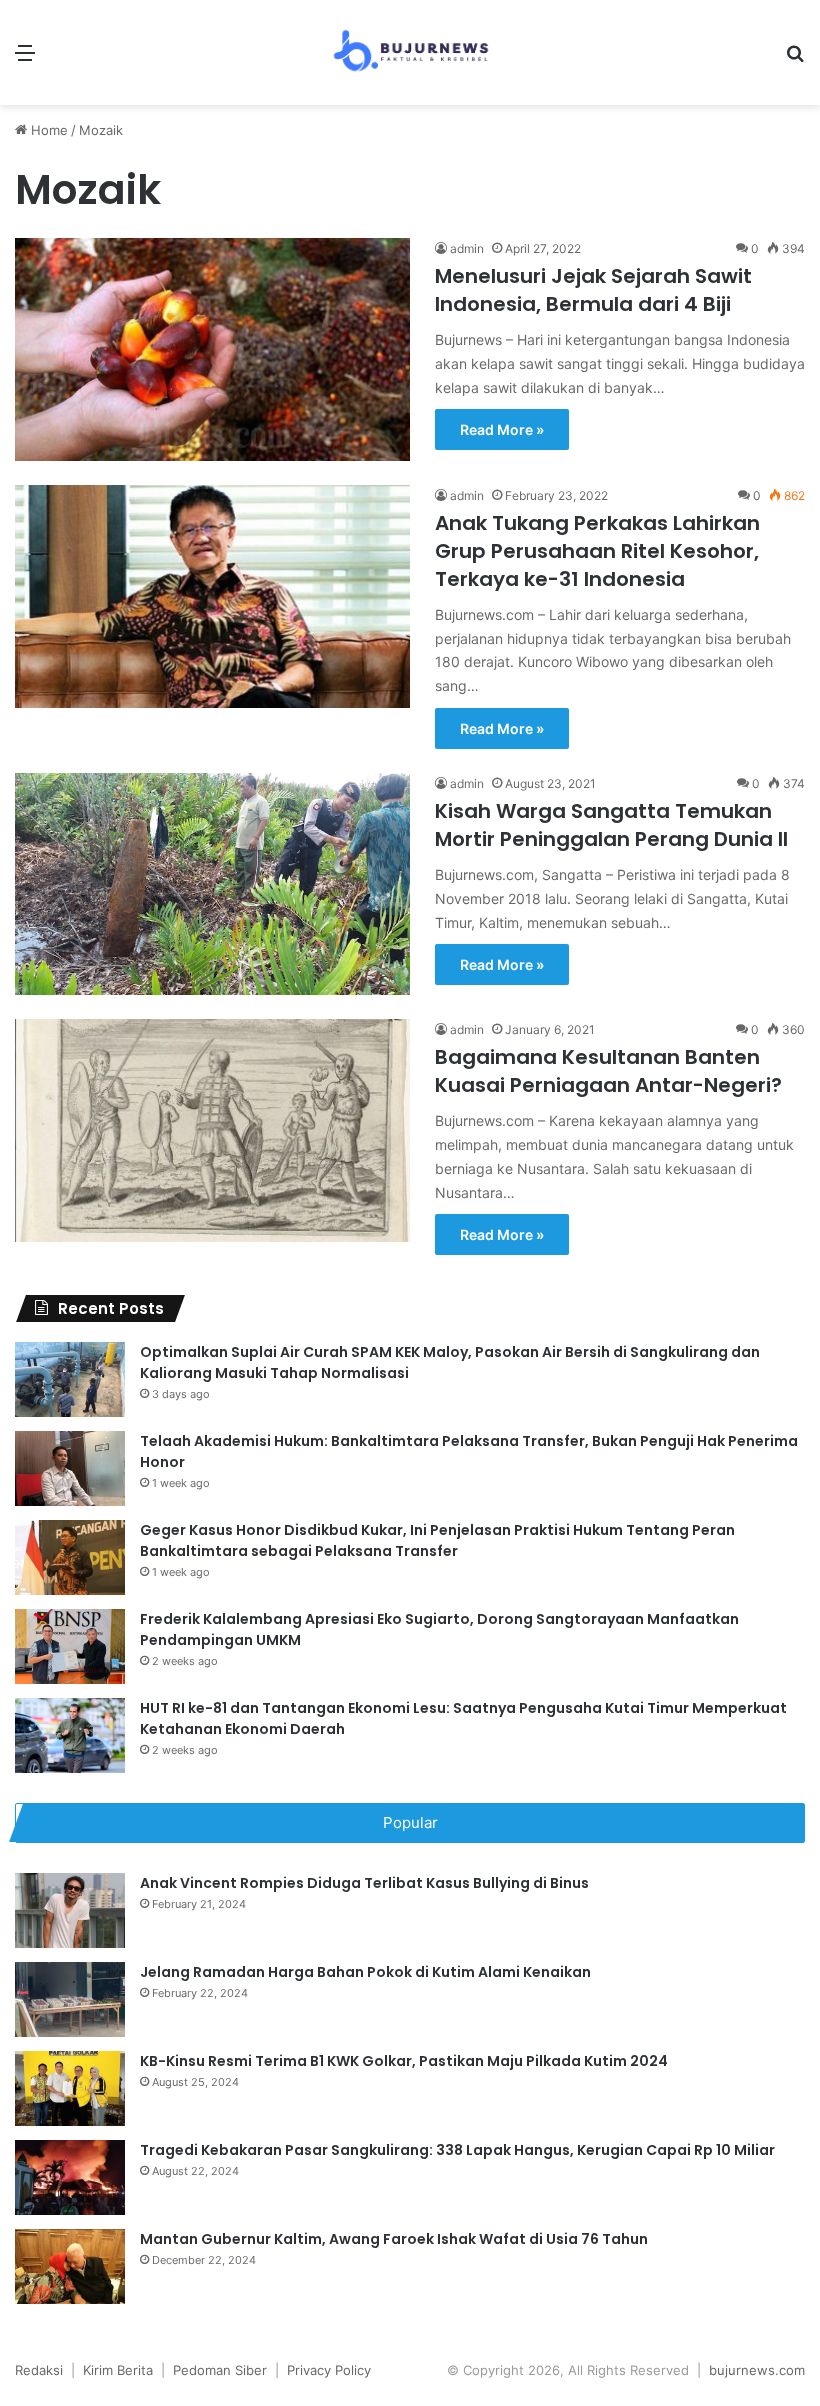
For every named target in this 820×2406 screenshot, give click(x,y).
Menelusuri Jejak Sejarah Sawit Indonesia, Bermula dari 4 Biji (593, 290)
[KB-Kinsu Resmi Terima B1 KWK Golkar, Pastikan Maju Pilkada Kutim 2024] (70, 2088)
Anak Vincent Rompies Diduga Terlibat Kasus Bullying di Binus (364, 1883)
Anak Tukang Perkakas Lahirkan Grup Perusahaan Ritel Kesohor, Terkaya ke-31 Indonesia (597, 551)
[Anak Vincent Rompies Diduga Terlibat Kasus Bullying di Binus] (70, 1910)
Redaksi (39, 2370)
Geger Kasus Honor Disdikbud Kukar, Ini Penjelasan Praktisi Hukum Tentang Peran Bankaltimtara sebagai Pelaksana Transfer (437, 1540)
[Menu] (25, 59)
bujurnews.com (757, 2370)
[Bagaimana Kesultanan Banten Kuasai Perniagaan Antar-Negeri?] (212, 1130)
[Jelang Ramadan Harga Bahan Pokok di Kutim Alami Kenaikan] (70, 1999)
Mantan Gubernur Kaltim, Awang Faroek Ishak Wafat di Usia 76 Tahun (394, 2239)
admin (467, 248)
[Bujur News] (410, 52)
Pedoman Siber (220, 2370)
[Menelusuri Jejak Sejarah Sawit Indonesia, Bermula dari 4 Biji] (212, 349)
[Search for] (795, 59)
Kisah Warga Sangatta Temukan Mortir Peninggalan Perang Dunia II (611, 825)
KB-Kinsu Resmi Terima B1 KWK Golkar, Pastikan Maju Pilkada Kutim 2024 (404, 2061)
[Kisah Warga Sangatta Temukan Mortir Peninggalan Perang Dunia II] (212, 884)
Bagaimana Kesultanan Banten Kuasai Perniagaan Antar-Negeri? (608, 1071)
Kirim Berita (118, 2370)
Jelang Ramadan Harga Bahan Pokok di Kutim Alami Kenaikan (365, 1972)
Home (47, 130)
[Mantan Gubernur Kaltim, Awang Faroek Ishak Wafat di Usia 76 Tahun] (70, 2266)
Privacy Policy (329, 2370)
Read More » (502, 429)
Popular (410, 1822)
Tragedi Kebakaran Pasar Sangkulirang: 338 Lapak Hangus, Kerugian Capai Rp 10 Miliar (457, 2150)
